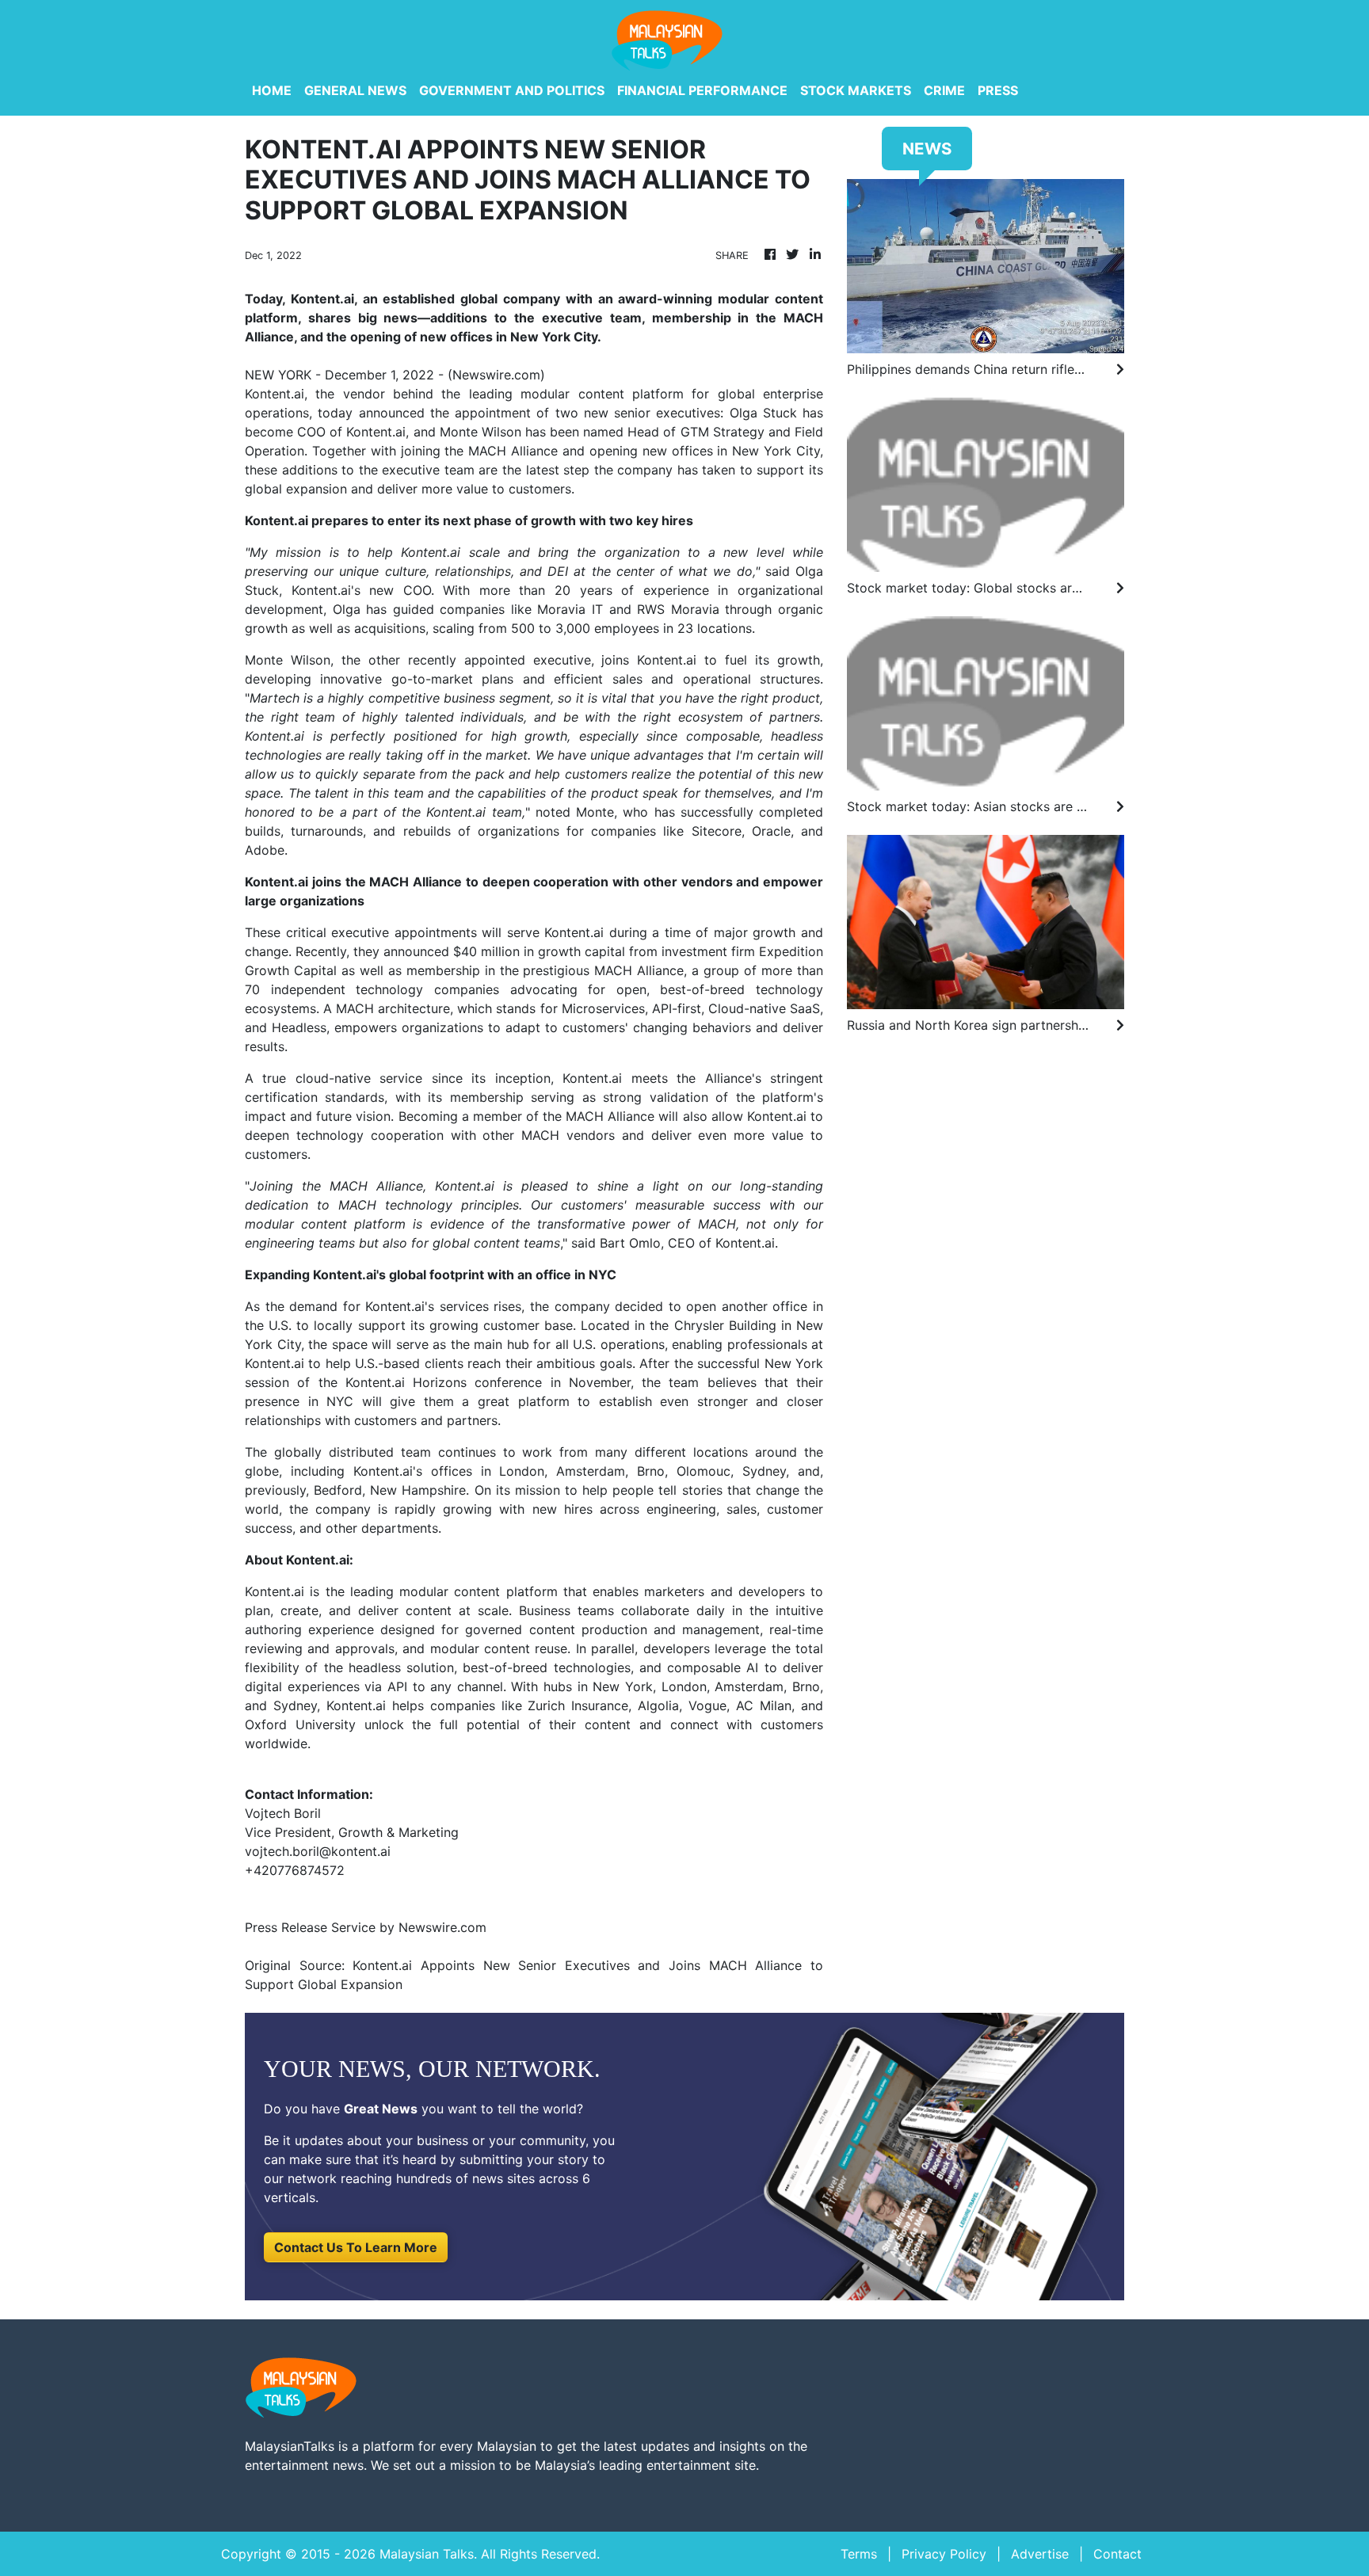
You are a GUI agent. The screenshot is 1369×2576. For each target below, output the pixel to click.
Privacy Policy (944, 2554)
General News (355, 90)
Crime (944, 90)
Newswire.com (496, 375)
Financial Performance (702, 90)
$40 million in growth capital (539, 951)
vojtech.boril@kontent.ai (318, 1851)
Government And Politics (512, 90)
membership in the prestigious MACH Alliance (545, 970)
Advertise (1040, 2554)
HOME (272, 90)
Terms (859, 2554)
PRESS (998, 90)
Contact (1117, 2554)
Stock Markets (856, 90)
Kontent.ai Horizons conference (444, 1382)
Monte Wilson (288, 660)
